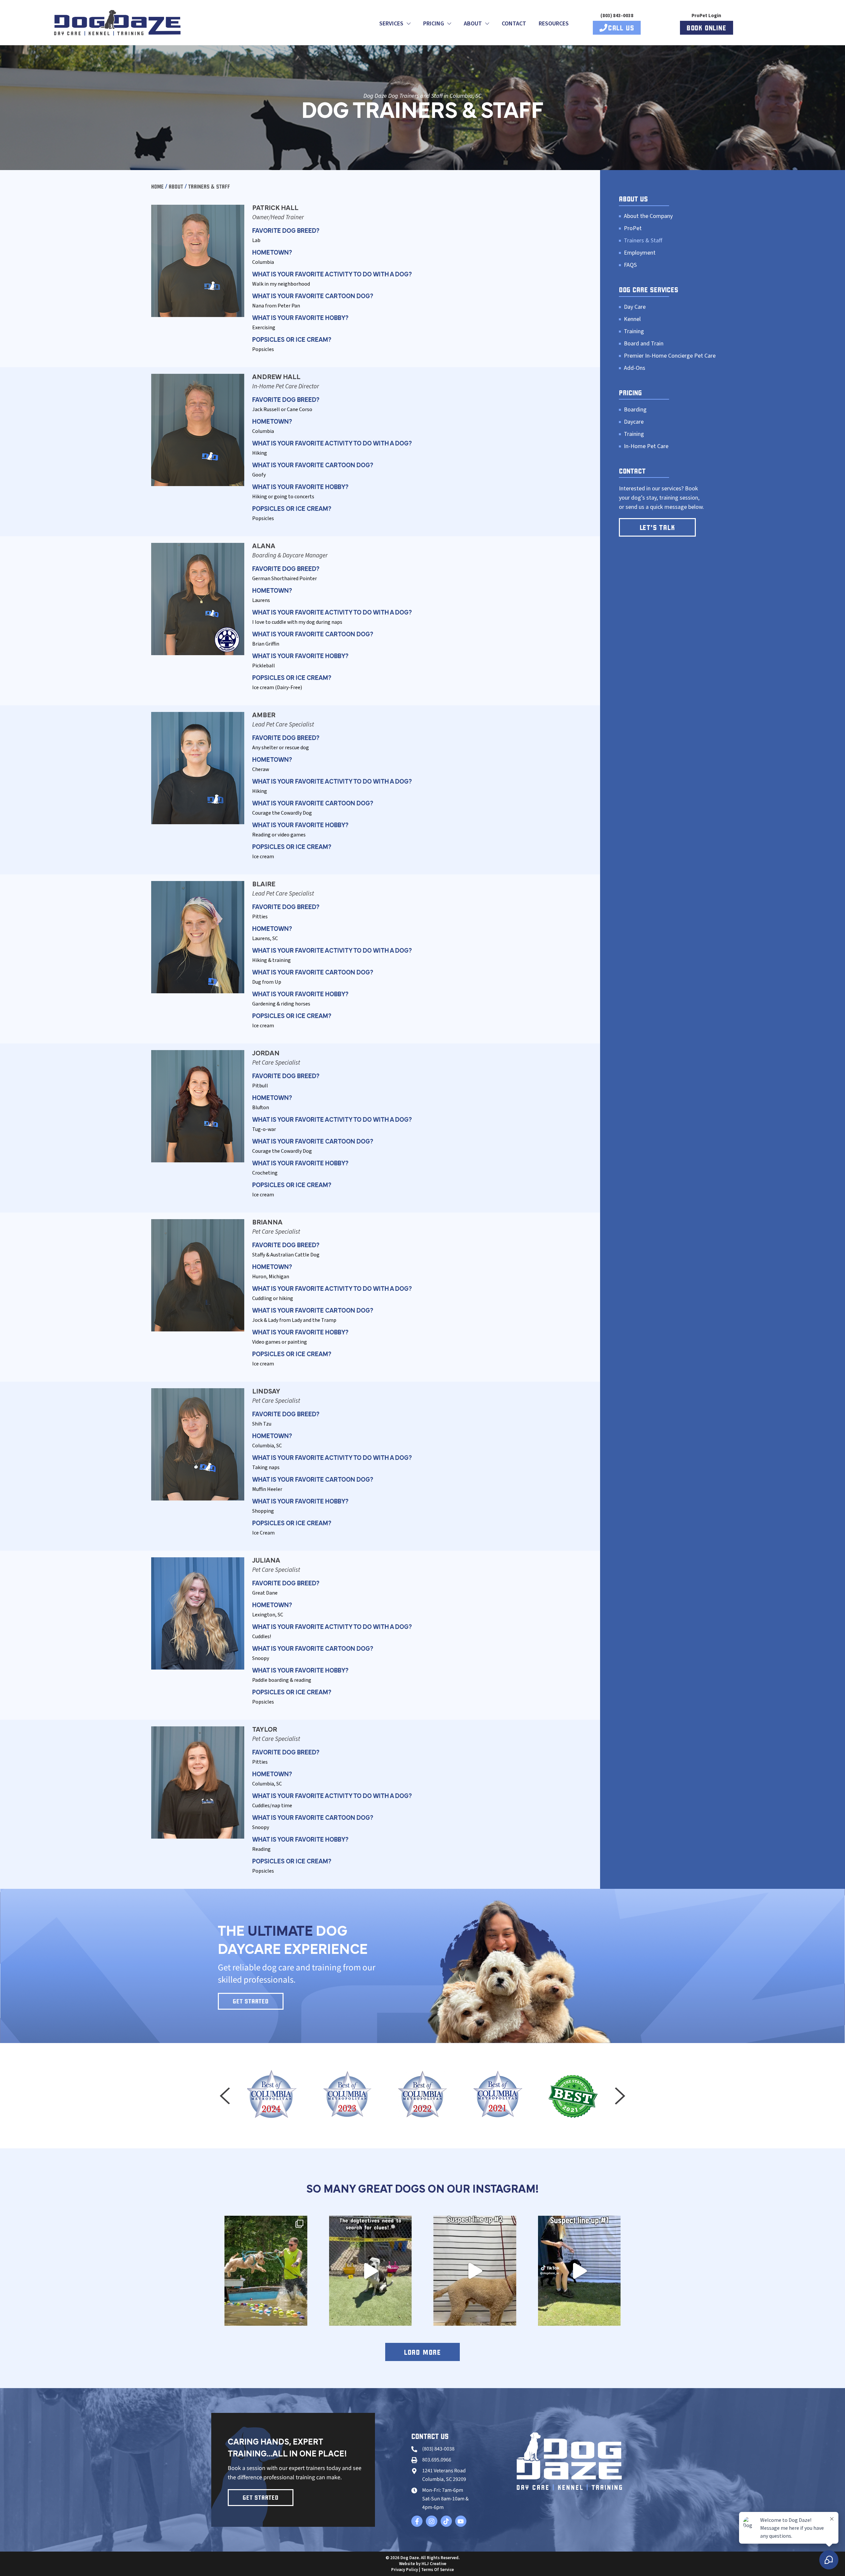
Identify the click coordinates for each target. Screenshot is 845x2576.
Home (157, 187)
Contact (514, 24)
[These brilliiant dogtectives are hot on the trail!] (371, 2271)
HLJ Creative (434, 2564)
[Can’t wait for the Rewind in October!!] (266, 2271)
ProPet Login (706, 16)
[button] (225, 2096)
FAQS (630, 265)
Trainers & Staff (643, 241)
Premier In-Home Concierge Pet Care (670, 356)
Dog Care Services (649, 290)
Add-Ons (635, 368)
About (177, 187)
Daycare (634, 422)
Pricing (630, 393)
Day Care (635, 307)
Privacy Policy (405, 2570)
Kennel (632, 319)
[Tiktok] (446, 2521)
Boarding (635, 410)
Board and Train (644, 344)
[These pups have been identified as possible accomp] (475, 2271)
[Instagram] (431, 2521)
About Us (633, 199)
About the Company (648, 216)
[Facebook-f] (417, 2521)
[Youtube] (461, 2521)
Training (634, 332)
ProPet (633, 229)
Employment (640, 253)
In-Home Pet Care (646, 446)
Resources (554, 24)
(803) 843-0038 (617, 16)
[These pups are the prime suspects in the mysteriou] (579, 2271)
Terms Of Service (438, 2570)
